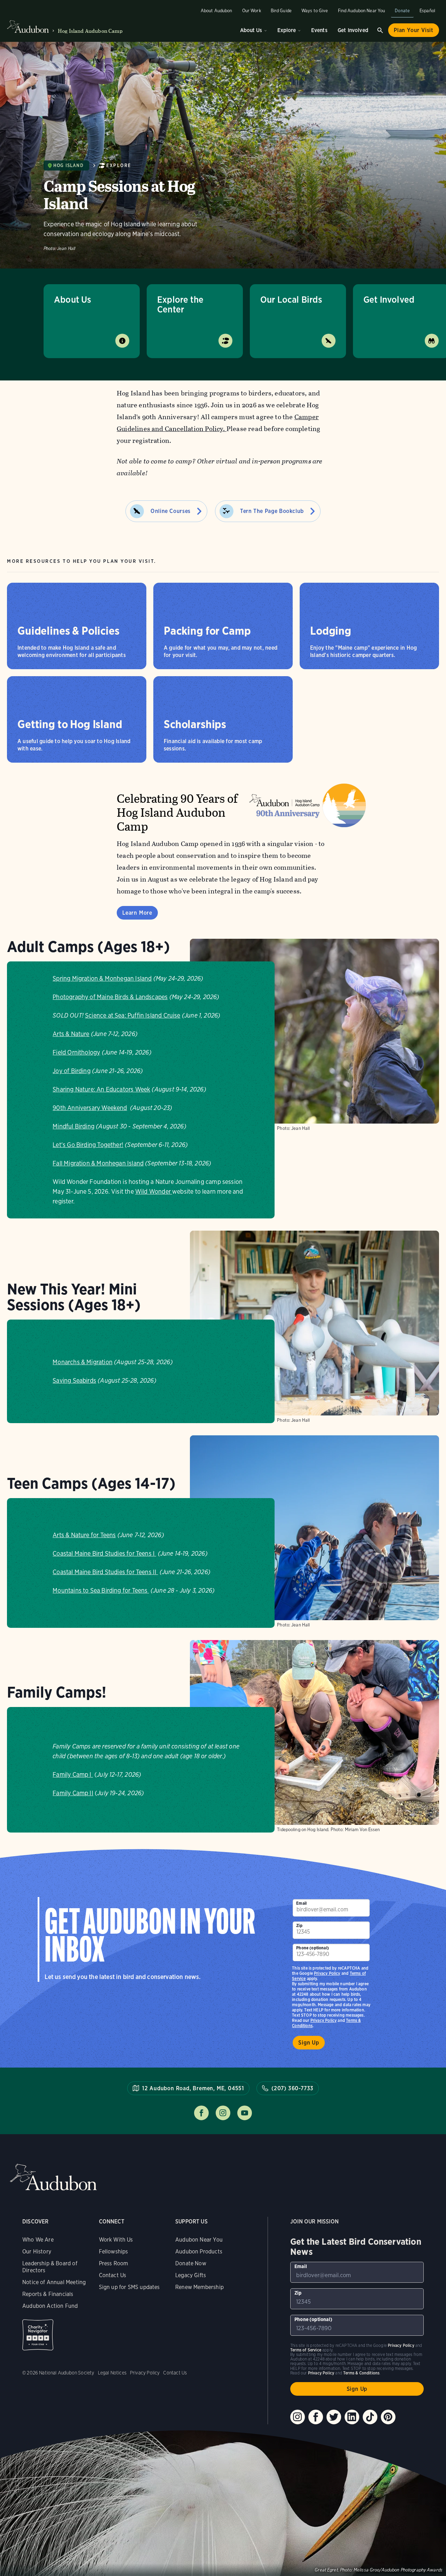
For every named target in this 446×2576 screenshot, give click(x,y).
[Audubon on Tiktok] (370, 2417)
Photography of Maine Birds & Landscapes (110, 997)
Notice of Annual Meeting (54, 2282)
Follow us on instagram (223, 2113)
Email (301, 1903)
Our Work (252, 11)
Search (380, 30)
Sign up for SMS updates (129, 2287)
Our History (37, 2252)
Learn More (137, 913)
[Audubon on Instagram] (298, 2417)
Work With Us (116, 2240)
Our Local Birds (291, 299)
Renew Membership (199, 2287)
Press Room (114, 2263)
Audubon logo (28, 27)
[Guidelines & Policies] (77, 626)
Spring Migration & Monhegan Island (102, 978)
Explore (287, 30)
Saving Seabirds (74, 1380)
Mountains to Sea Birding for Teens (101, 1590)
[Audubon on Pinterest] (388, 2417)
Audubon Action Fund (50, 2306)
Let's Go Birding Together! (88, 1145)
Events (319, 30)
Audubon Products (199, 2252)
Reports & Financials (48, 2294)
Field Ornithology (76, 1052)
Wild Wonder (154, 1191)
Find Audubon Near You (362, 11)
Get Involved (353, 30)
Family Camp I (73, 1774)
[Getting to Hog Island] (77, 719)
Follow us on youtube (245, 2113)
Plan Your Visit (414, 30)
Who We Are (38, 2240)
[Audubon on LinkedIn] (352, 2417)
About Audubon (217, 11)
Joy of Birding (72, 1071)
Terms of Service (306, 2350)
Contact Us (113, 2275)
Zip (299, 1925)
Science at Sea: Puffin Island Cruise (133, 1015)
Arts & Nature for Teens (84, 1535)
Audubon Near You (199, 2240)
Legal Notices (112, 2373)
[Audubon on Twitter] (334, 2417)
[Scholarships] (223, 719)
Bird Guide (281, 11)
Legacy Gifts (191, 2275)
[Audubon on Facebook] (316, 2417)
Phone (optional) (313, 1948)
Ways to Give (315, 11)
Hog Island (68, 165)
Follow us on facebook (201, 2113)
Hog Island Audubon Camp (90, 31)
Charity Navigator (38, 2335)
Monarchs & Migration (83, 1362)
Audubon (53, 2177)
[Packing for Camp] (223, 626)
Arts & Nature (71, 1034)
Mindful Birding (74, 1126)
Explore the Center (180, 304)
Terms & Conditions (361, 2373)
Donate (402, 11)
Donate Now (191, 2263)
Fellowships (114, 2252)
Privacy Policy (324, 2020)
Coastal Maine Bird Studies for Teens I (104, 1553)
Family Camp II (73, 1793)
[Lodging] (369, 626)
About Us (251, 30)
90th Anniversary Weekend (90, 1108)
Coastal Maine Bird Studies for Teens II (105, 1572)
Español (427, 11)
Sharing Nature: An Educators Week (101, 1089)
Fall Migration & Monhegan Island (98, 1163)
